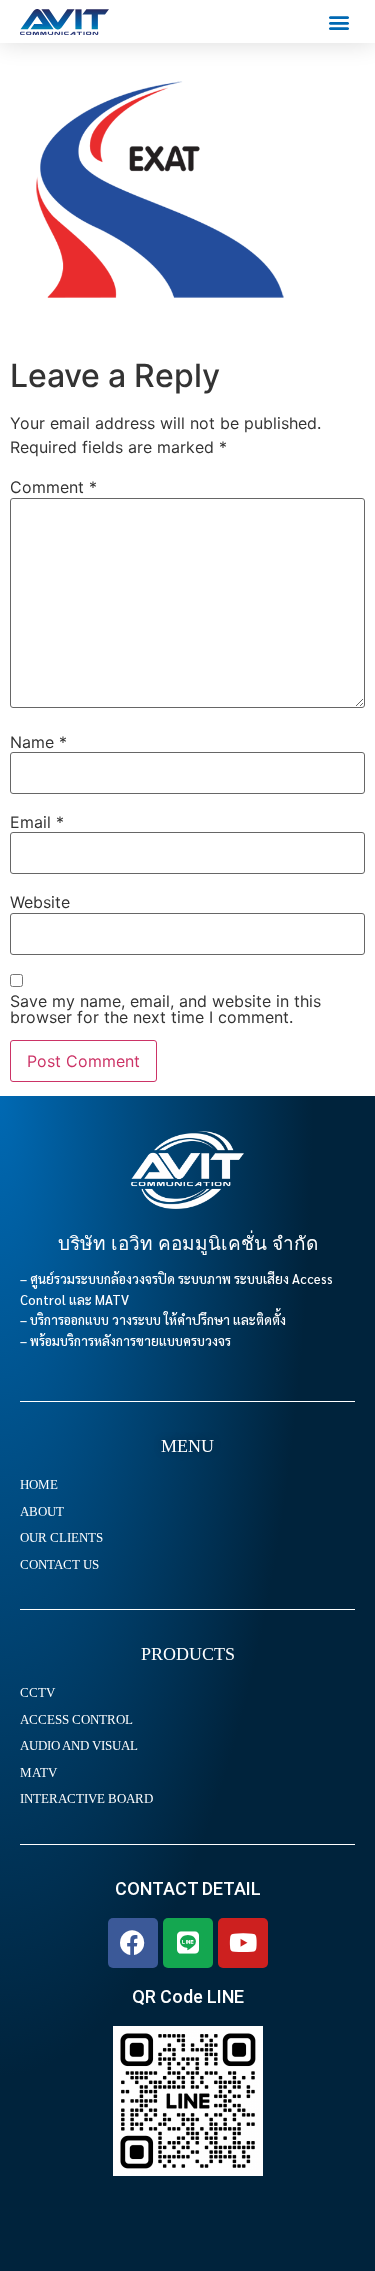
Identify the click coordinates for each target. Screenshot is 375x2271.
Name (38, 742)
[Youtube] (243, 1943)
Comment (53, 487)
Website (40, 902)
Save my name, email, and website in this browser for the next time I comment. (165, 1009)
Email (37, 822)
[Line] (188, 1943)
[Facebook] (133, 1943)
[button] (338, 21)
